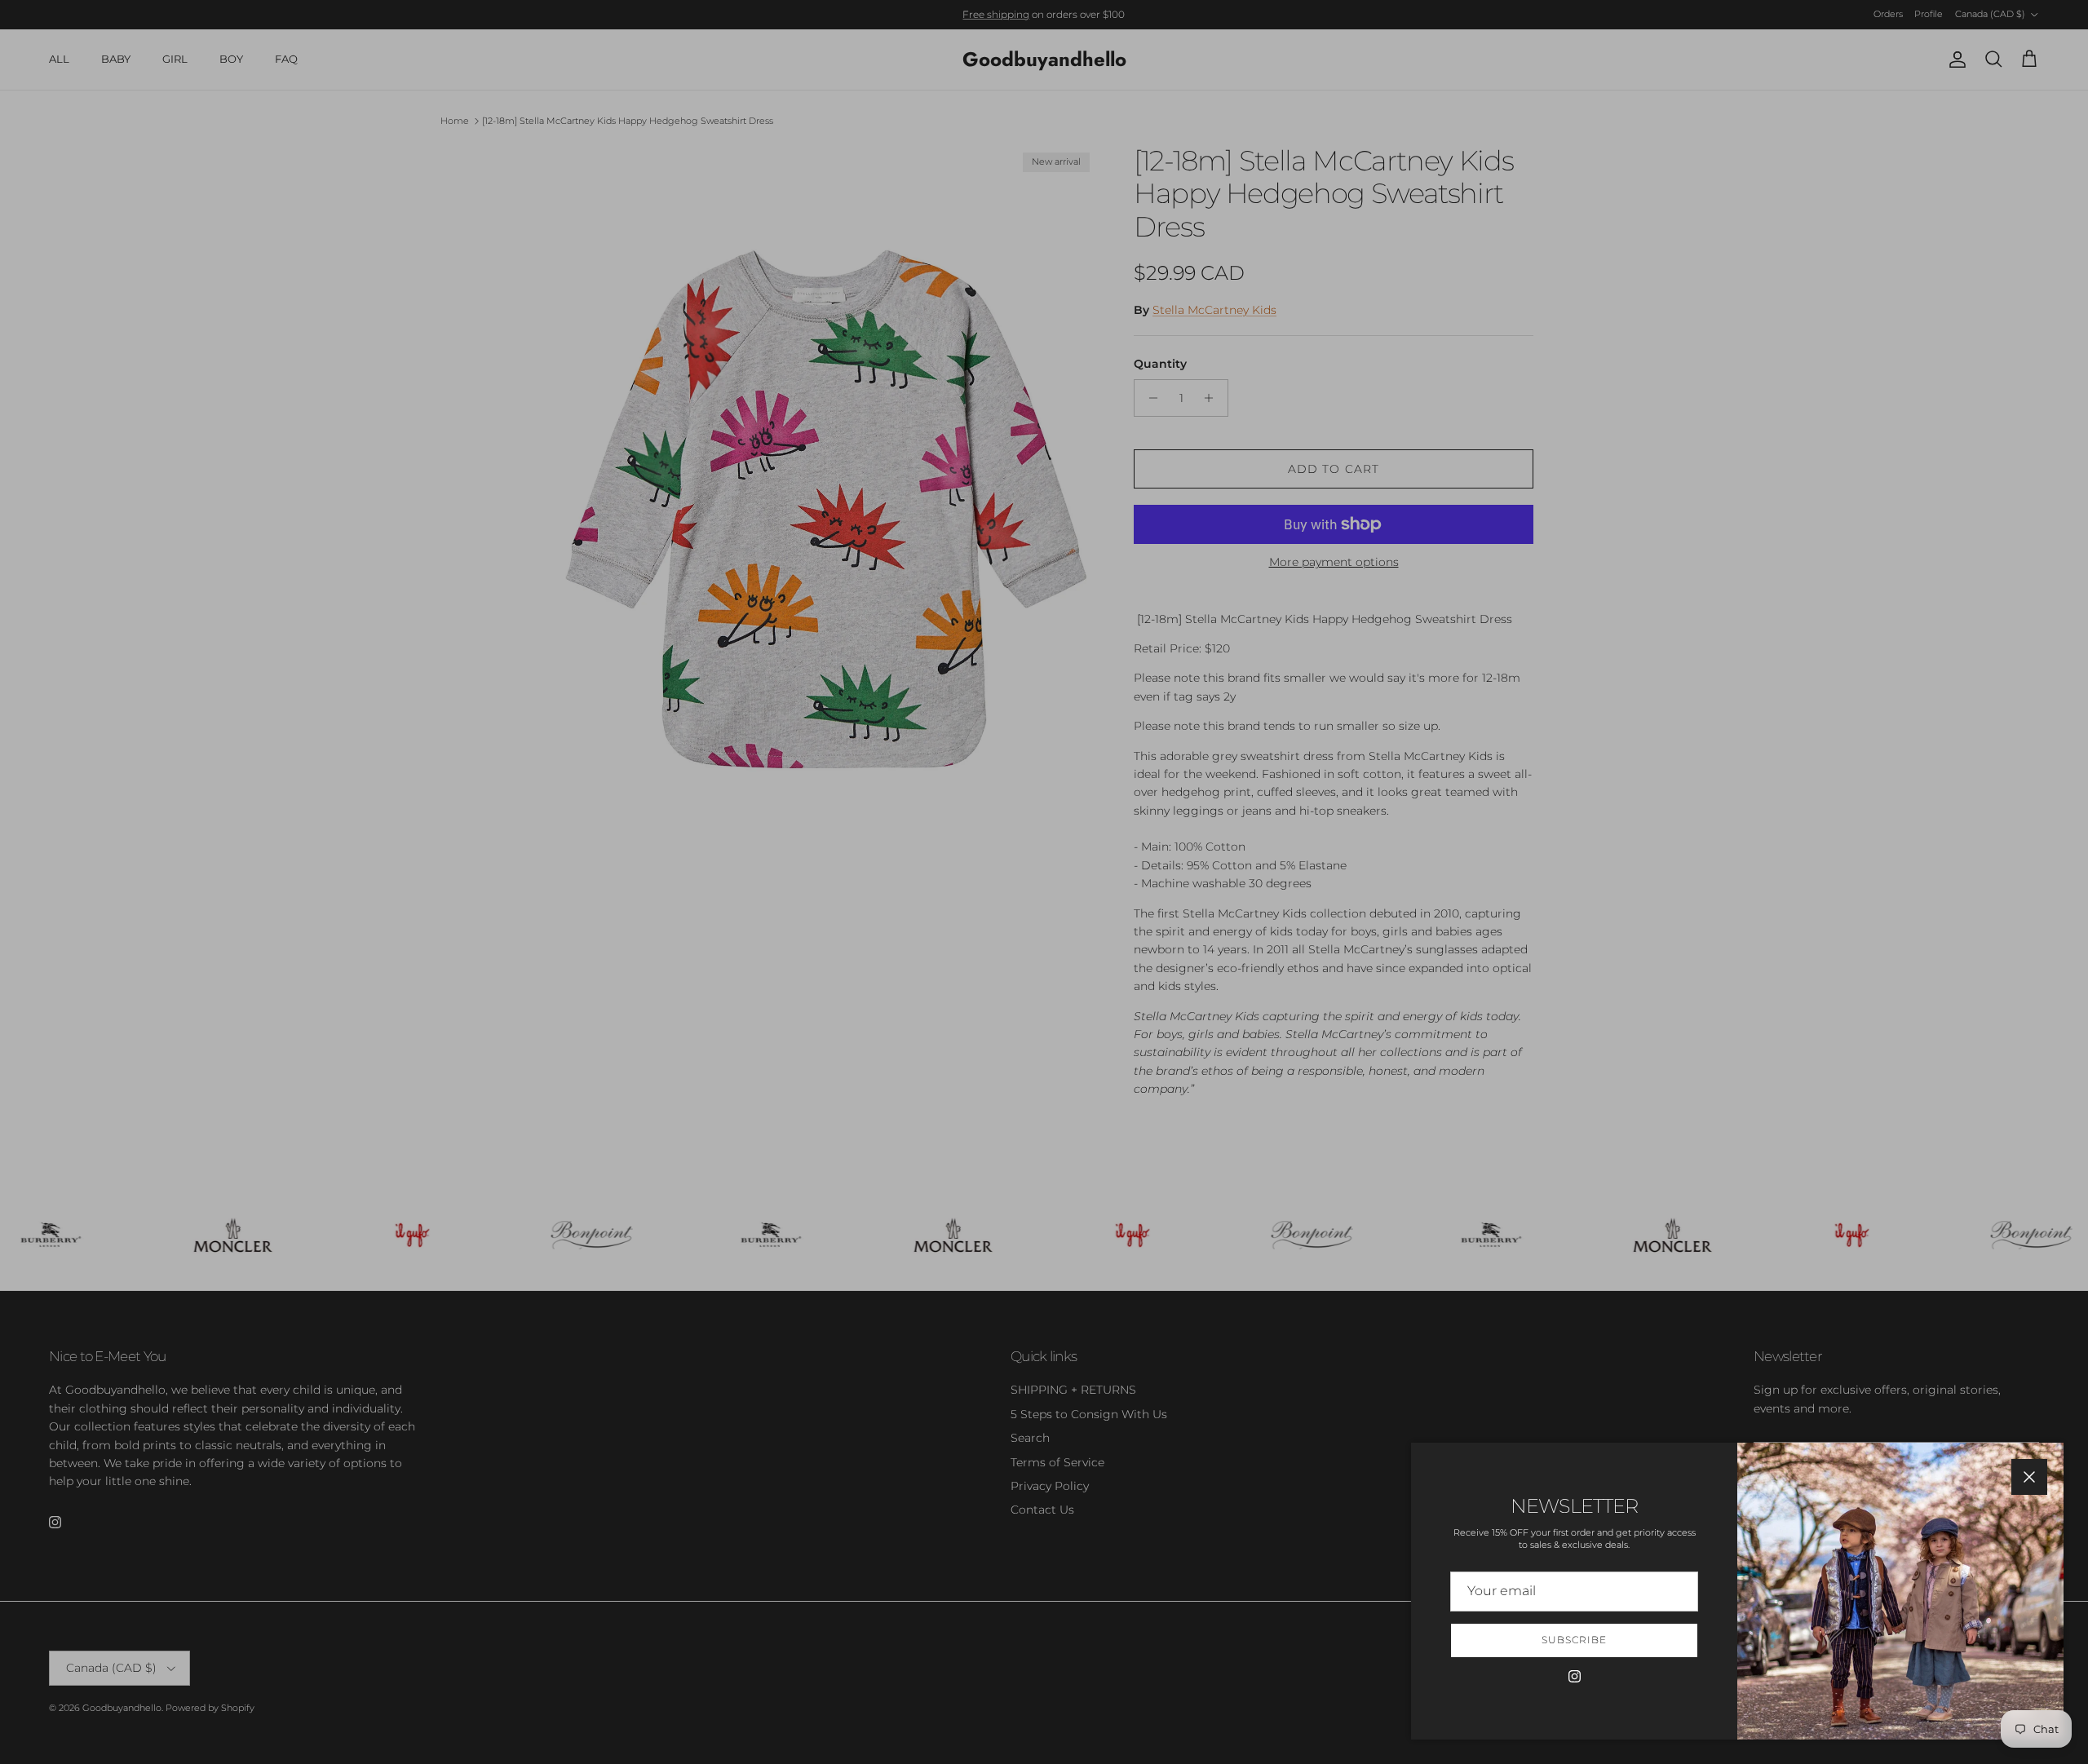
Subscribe (1574, 1640)
